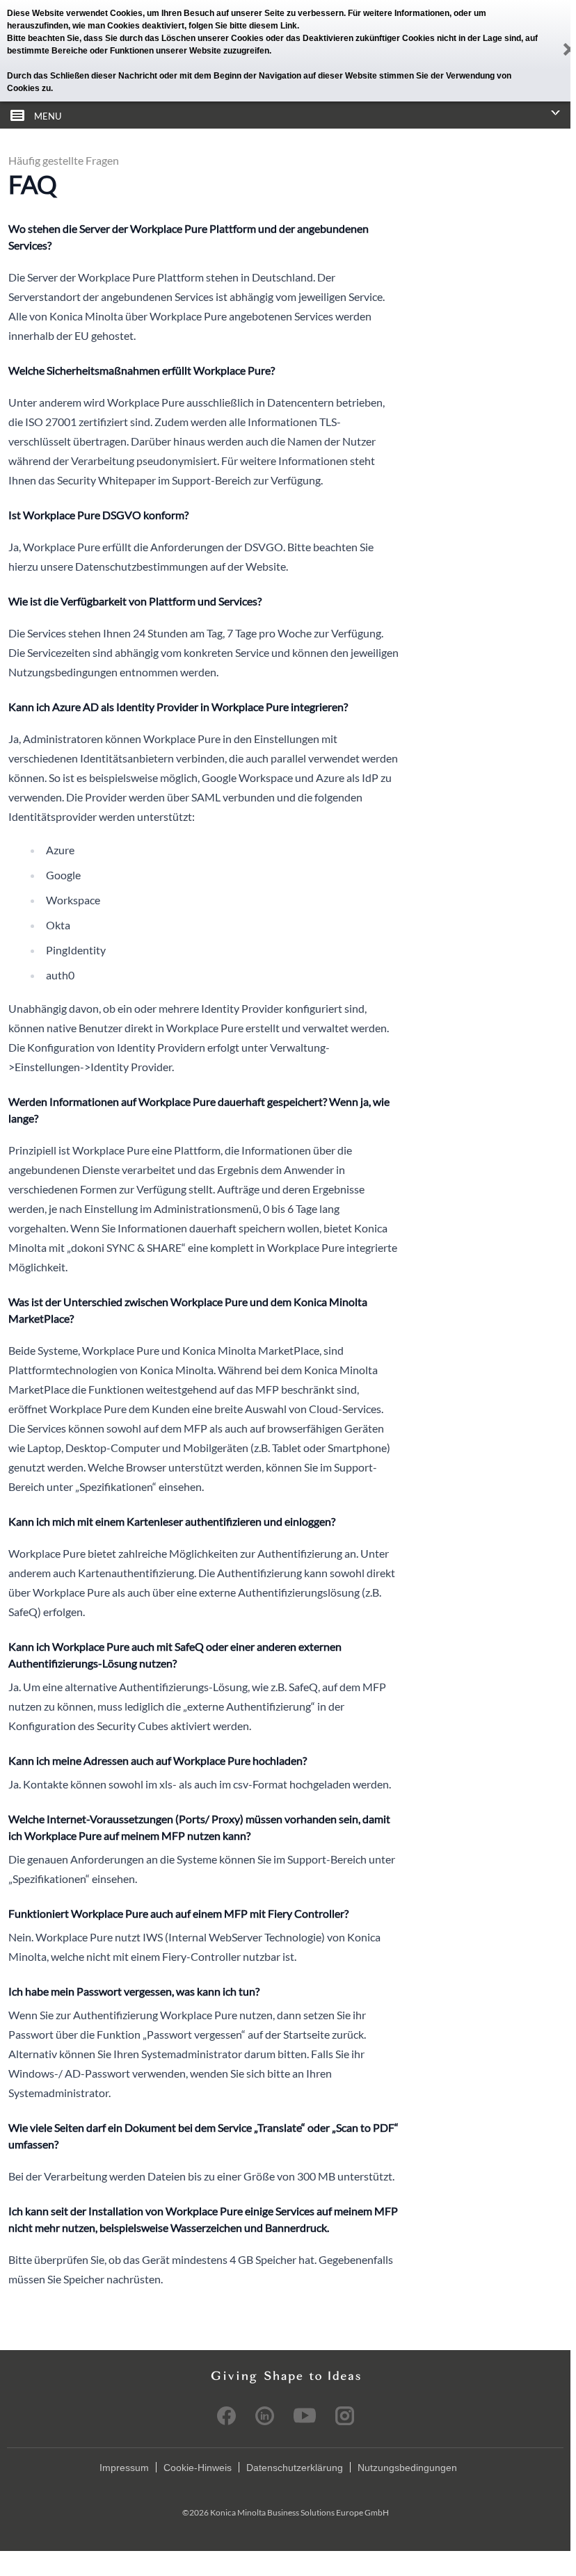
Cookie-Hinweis (198, 2468)
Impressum (124, 2468)
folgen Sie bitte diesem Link (243, 26)
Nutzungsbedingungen (407, 2468)
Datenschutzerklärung (295, 2468)
